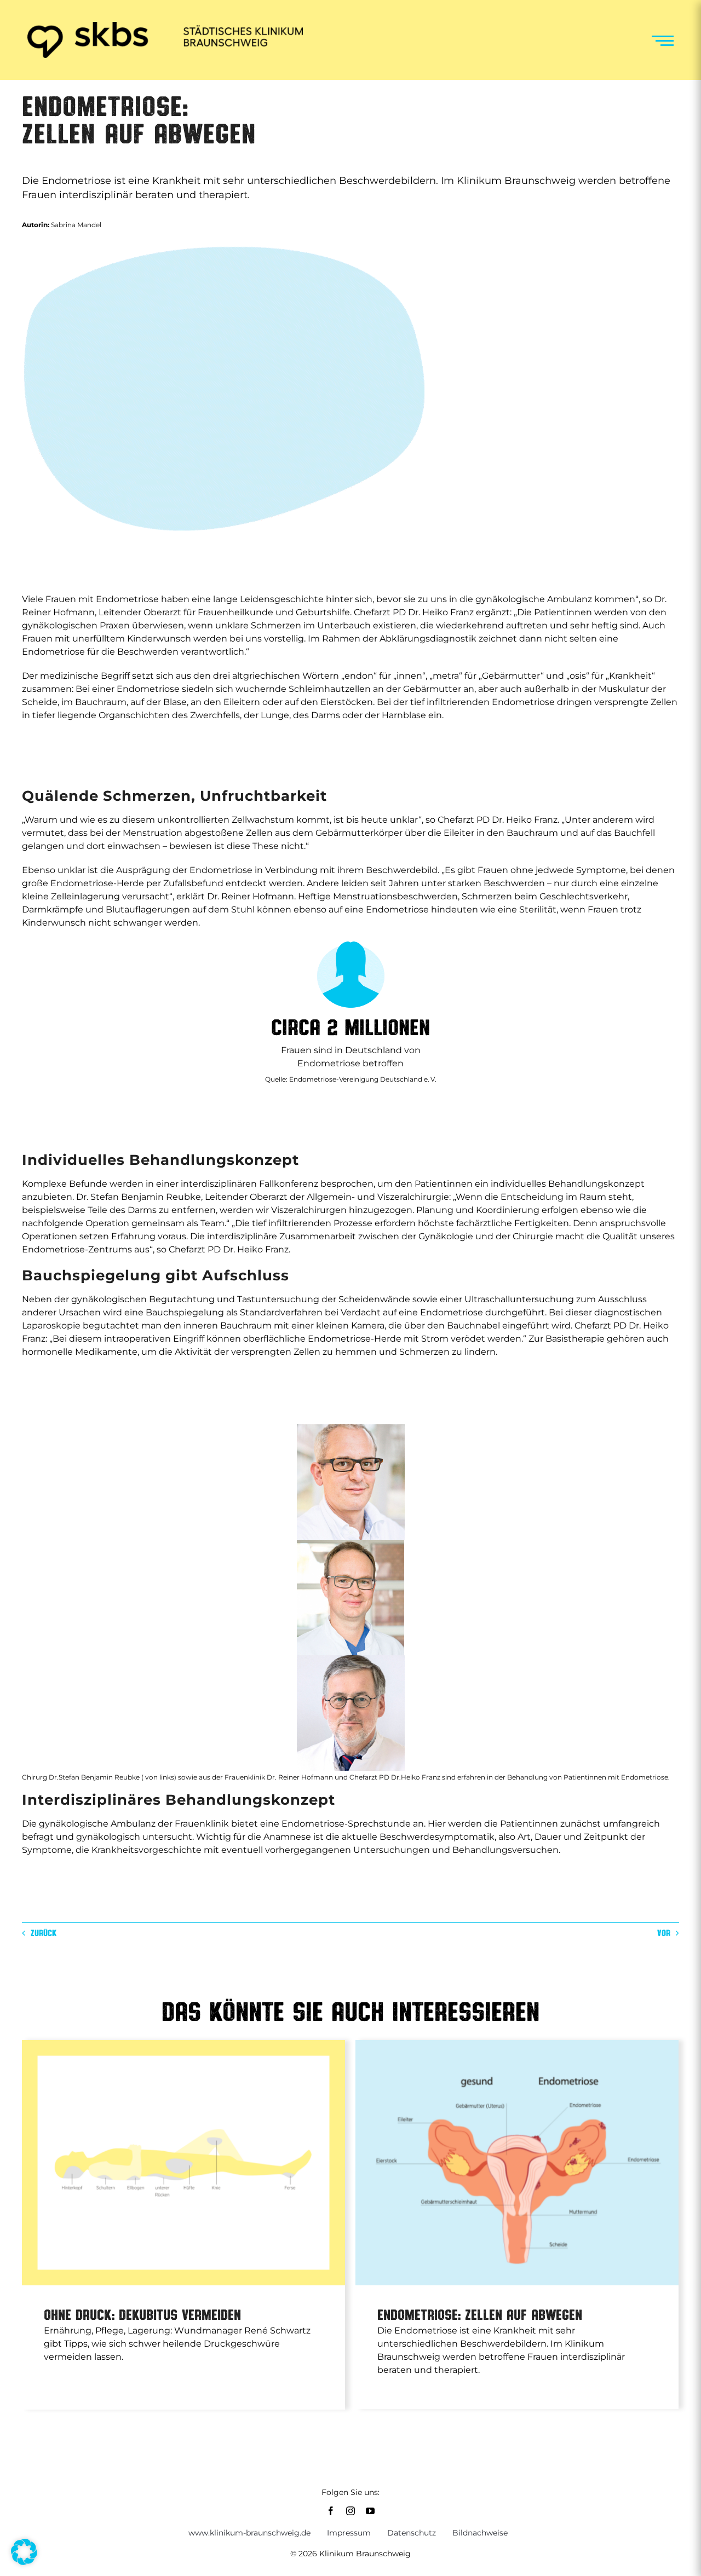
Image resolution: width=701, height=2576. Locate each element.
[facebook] (331, 2511)
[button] (24, 2552)
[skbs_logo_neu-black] (165, 26)
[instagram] (350, 2511)
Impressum (349, 2533)
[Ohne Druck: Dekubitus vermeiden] (183, 2162)
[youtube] (370, 2511)
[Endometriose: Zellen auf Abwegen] (517, 2162)
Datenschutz (412, 2533)
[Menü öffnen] (663, 41)
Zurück (44, 1933)
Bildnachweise (480, 2533)
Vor (664, 1933)
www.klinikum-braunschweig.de (249, 2533)
